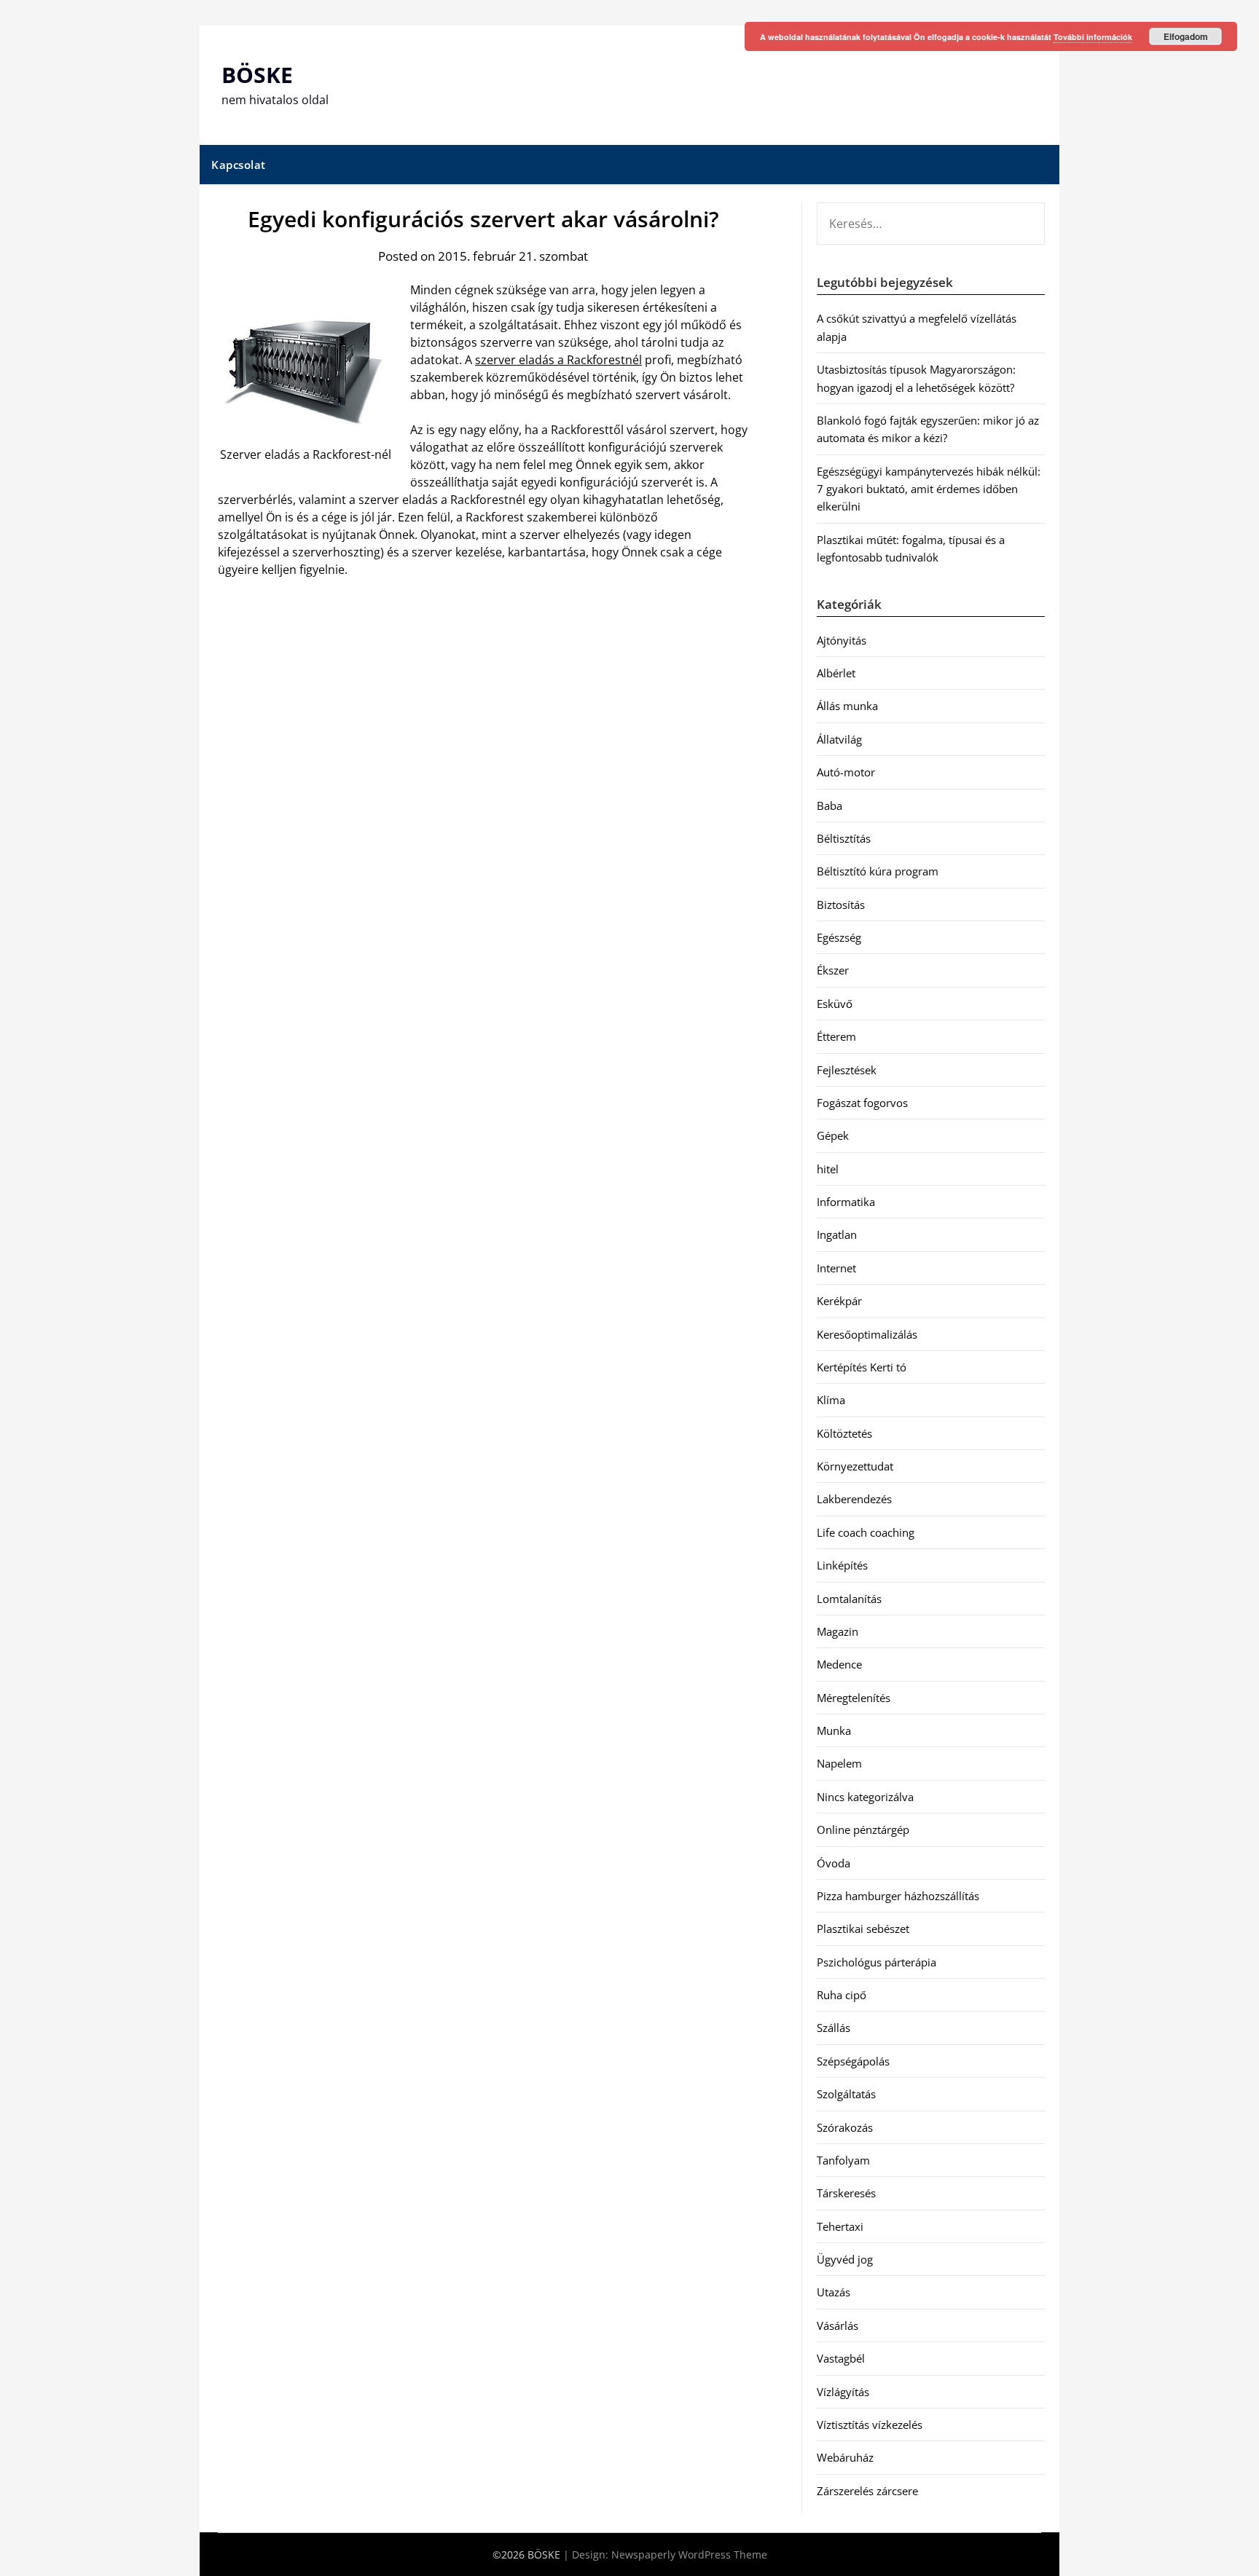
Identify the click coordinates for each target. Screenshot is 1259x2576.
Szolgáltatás (846, 2094)
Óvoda (834, 1863)
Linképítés (842, 1565)
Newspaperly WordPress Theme (689, 2555)
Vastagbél (841, 2358)
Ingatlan (837, 1234)
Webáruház (845, 2457)
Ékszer (833, 970)
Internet (836, 1268)
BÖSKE (257, 75)
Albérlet (836, 673)
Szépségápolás (853, 2061)
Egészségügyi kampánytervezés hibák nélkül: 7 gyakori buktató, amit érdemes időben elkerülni (929, 489)
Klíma (831, 1400)
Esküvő (835, 1004)
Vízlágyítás (843, 2392)
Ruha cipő (842, 1995)
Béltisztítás (844, 838)
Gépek (833, 1135)
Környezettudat (855, 1466)
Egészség (839, 937)
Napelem (839, 1763)
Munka (834, 1730)
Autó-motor (846, 772)
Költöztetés (844, 1433)
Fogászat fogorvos (862, 1103)
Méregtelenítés (854, 1698)
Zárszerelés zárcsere (867, 2491)
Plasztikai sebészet (863, 1929)
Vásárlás (838, 2325)
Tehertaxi (840, 2226)
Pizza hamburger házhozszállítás (898, 1896)
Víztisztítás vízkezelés (870, 2425)
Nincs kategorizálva (865, 1797)
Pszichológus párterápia (876, 1962)
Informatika (846, 1202)
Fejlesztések (847, 1070)
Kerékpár (839, 1301)
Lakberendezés (854, 1499)
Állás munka (847, 706)
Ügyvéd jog (845, 2259)
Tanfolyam (843, 2160)
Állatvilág (839, 739)
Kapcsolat (239, 165)
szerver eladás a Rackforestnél (558, 360)
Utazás (834, 2292)
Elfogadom (1186, 36)
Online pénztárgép (863, 1829)
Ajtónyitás (842, 640)
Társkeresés (846, 2193)
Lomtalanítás (849, 1599)
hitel (828, 1169)
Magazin (838, 1631)
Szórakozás (845, 2127)
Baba (829, 806)
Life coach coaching (866, 1532)
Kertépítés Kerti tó (862, 1367)
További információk (1093, 37)
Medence (839, 1664)
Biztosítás (841, 905)
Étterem (836, 1036)
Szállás (834, 2028)
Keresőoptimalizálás (867, 1334)
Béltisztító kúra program (878, 871)
